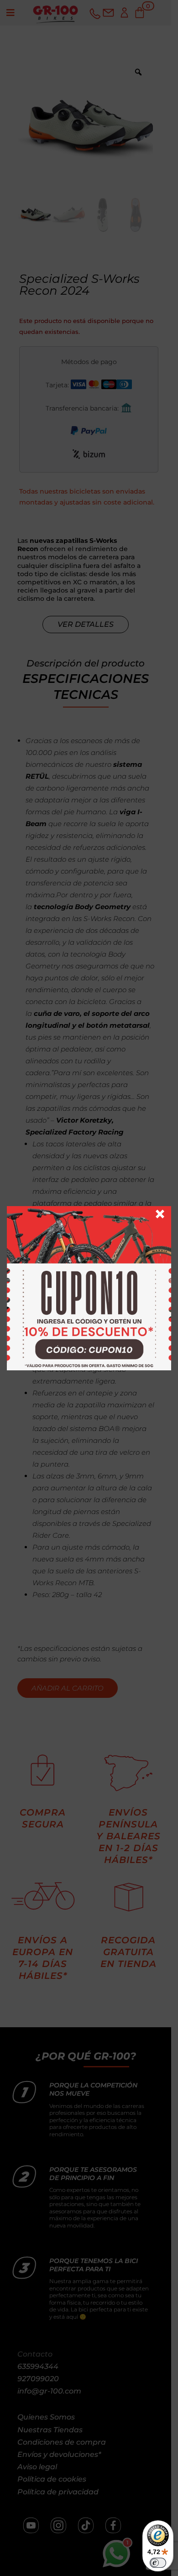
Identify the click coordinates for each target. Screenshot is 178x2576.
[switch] (158, 2563)
